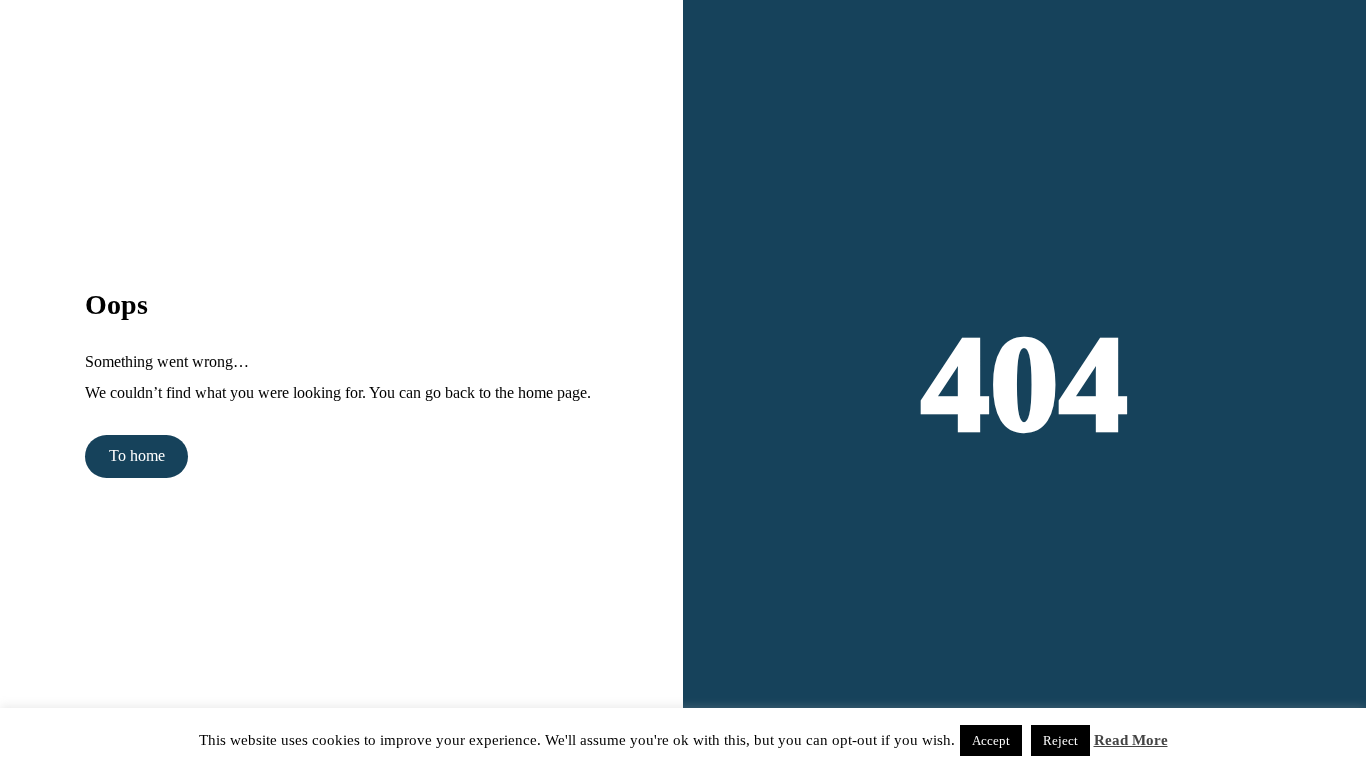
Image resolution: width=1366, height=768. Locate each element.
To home (137, 455)
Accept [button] (991, 740)
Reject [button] (1060, 740)
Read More (1131, 740)
